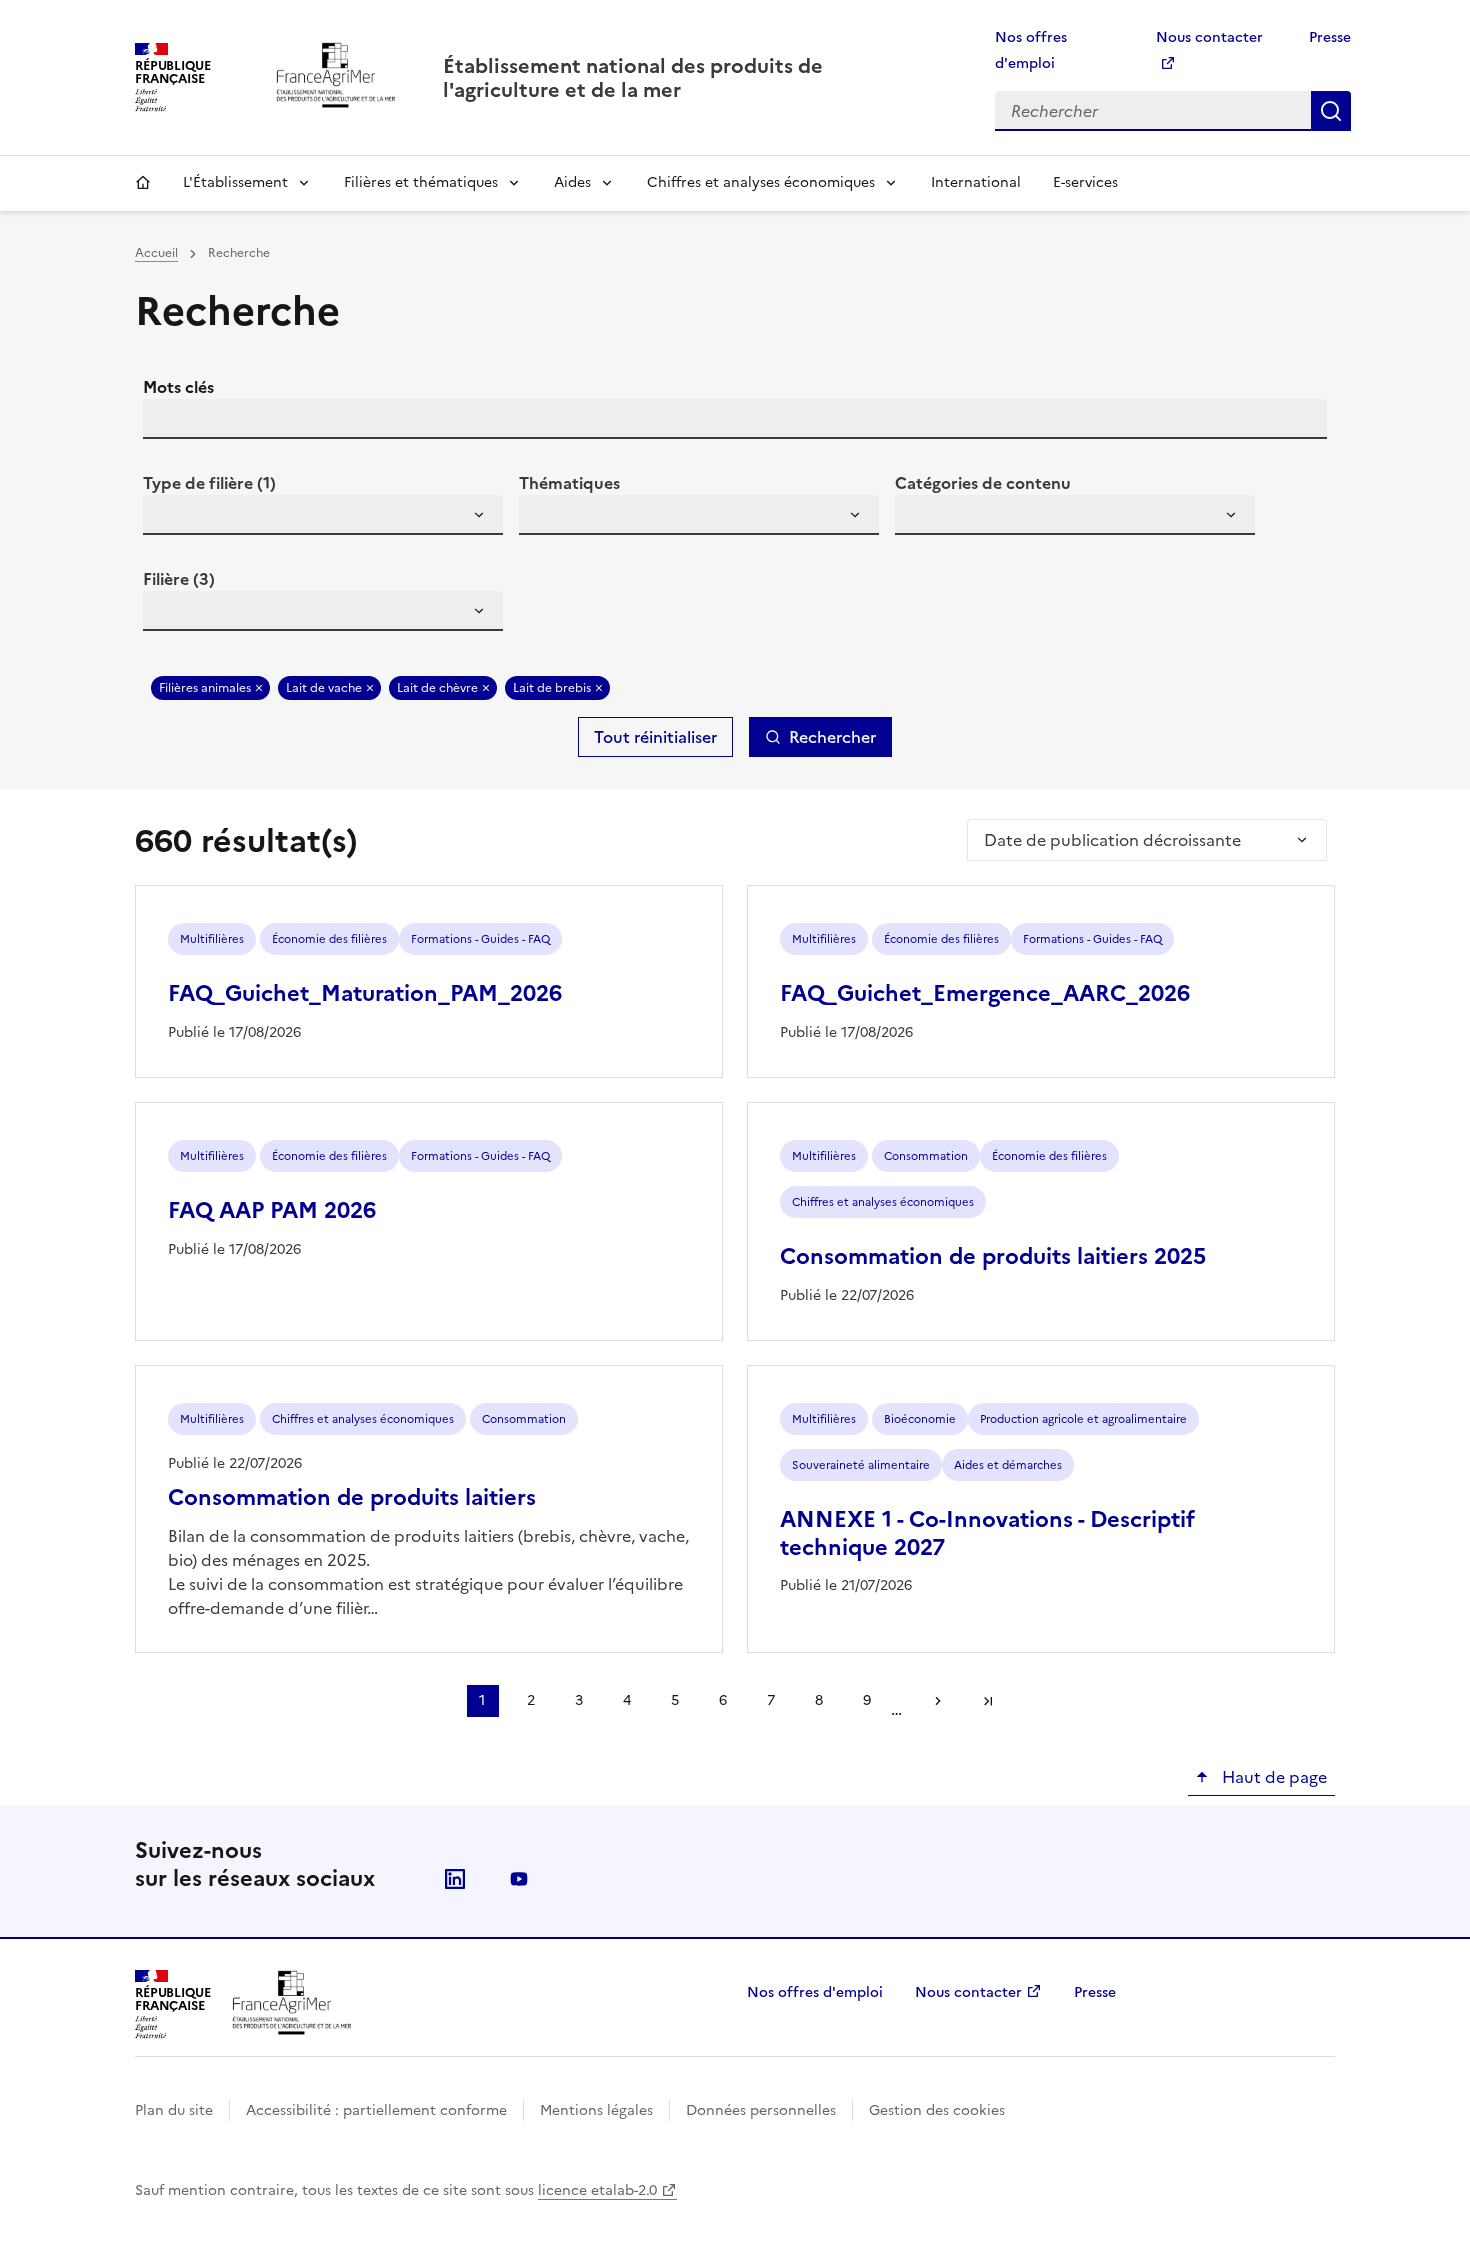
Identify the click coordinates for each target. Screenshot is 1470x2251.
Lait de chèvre (437, 688)
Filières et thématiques (421, 182)
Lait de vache (324, 688)
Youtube (519, 1879)
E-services (1085, 182)
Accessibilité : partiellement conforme (376, 2110)
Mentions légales (596, 2110)
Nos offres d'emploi (815, 1992)
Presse (1330, 37)
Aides (572, 182)
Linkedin (455, 1879)
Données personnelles (761, 2110)
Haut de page (1272, 1777)
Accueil (143, 183)
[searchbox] (170, 518)
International (976, 182)
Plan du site (174, 2110)
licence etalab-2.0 (597, 2190)
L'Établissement (235, 182)
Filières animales (205, 688)
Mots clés (178, 387)
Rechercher (1331, 111)
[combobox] (323, 515)
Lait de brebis (552, 688)
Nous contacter (968, 1992)
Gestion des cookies (937, 2110)
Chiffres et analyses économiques (761, 182)
